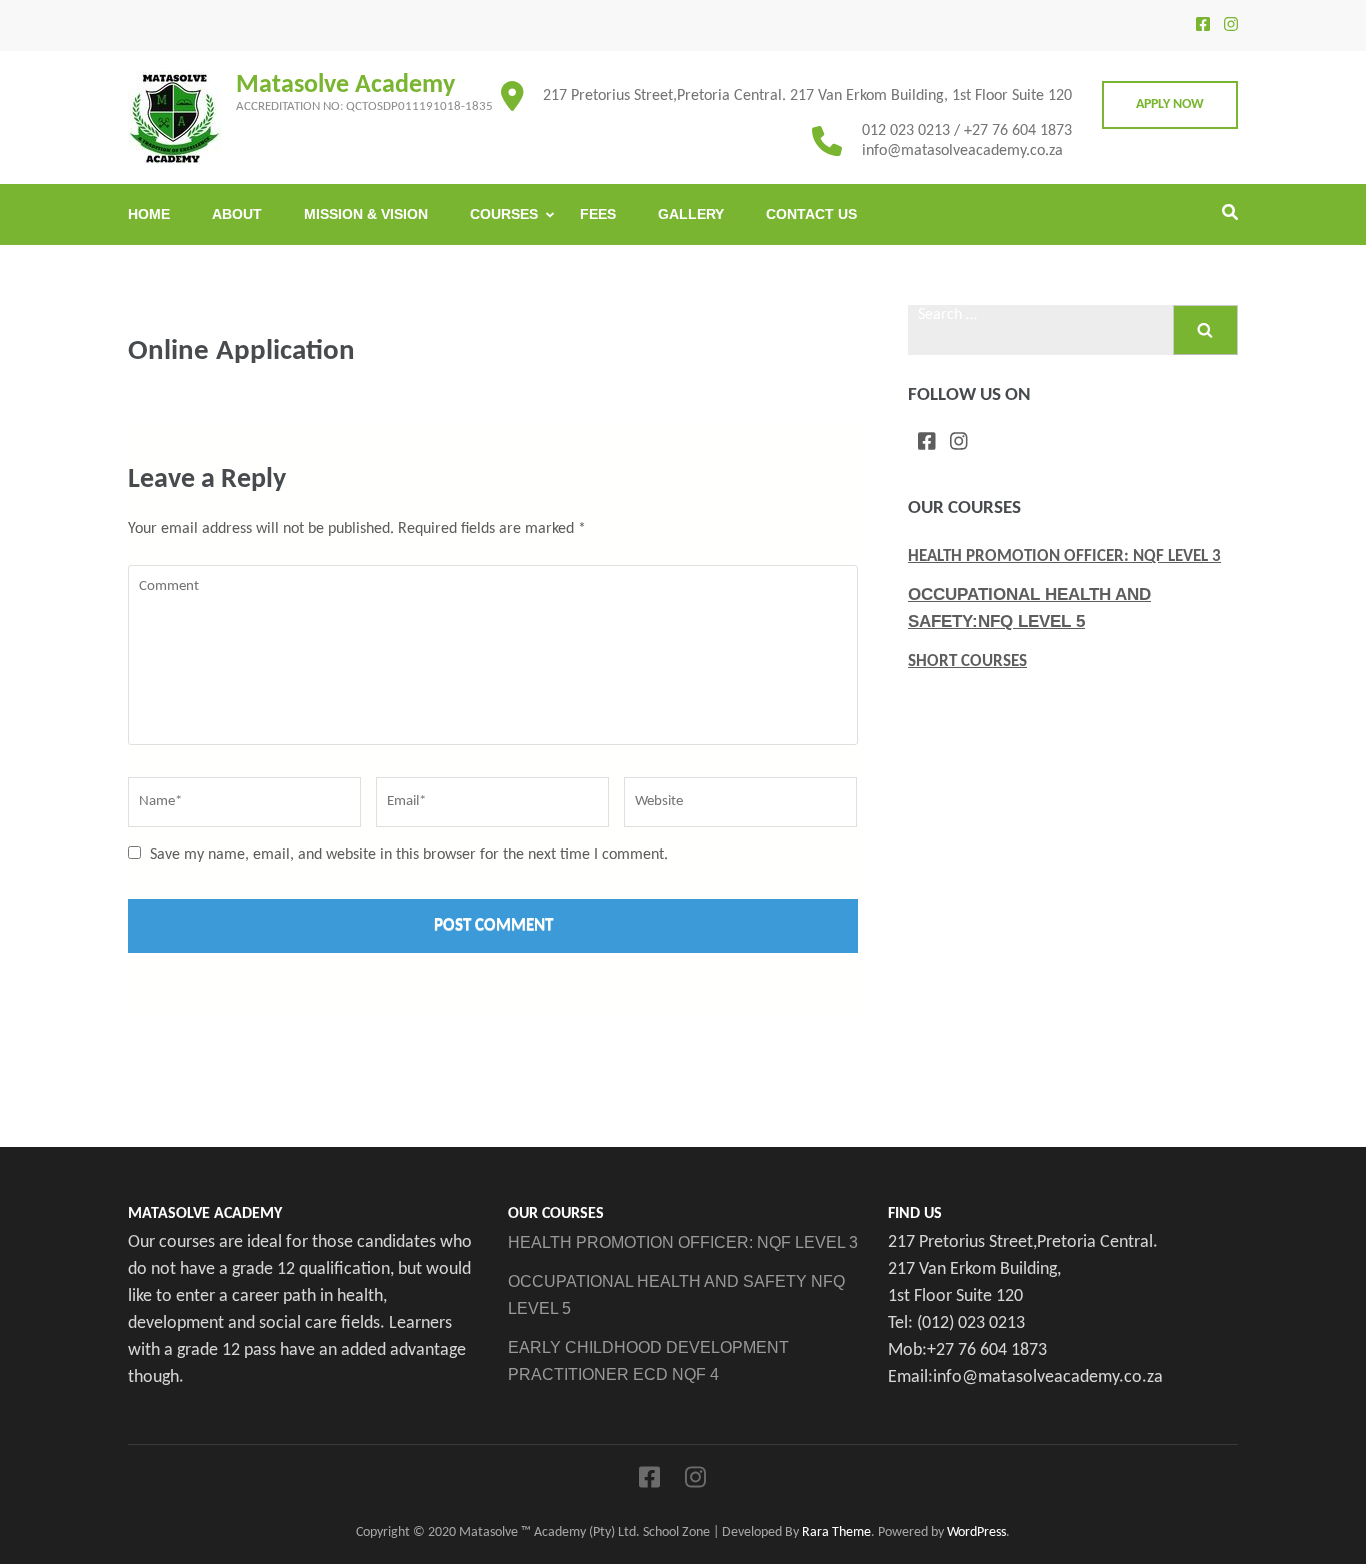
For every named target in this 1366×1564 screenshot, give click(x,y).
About (237, 214)
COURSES (504, 214)
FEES (598, 214)
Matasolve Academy (345, 85)
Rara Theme (836, 1532)
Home (149, 214)
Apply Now (1170, 104)
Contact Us (811, 214)
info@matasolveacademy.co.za (962, 151)
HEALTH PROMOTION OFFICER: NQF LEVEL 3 (1064, 556)
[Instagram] (1231, 26)
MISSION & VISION (366, 214)
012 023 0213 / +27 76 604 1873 (967, 131)
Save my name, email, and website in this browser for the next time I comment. (409, 855)
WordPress (976, 1532)
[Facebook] (1203, 26)
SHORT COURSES (967, 661)
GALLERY (691, 214)
